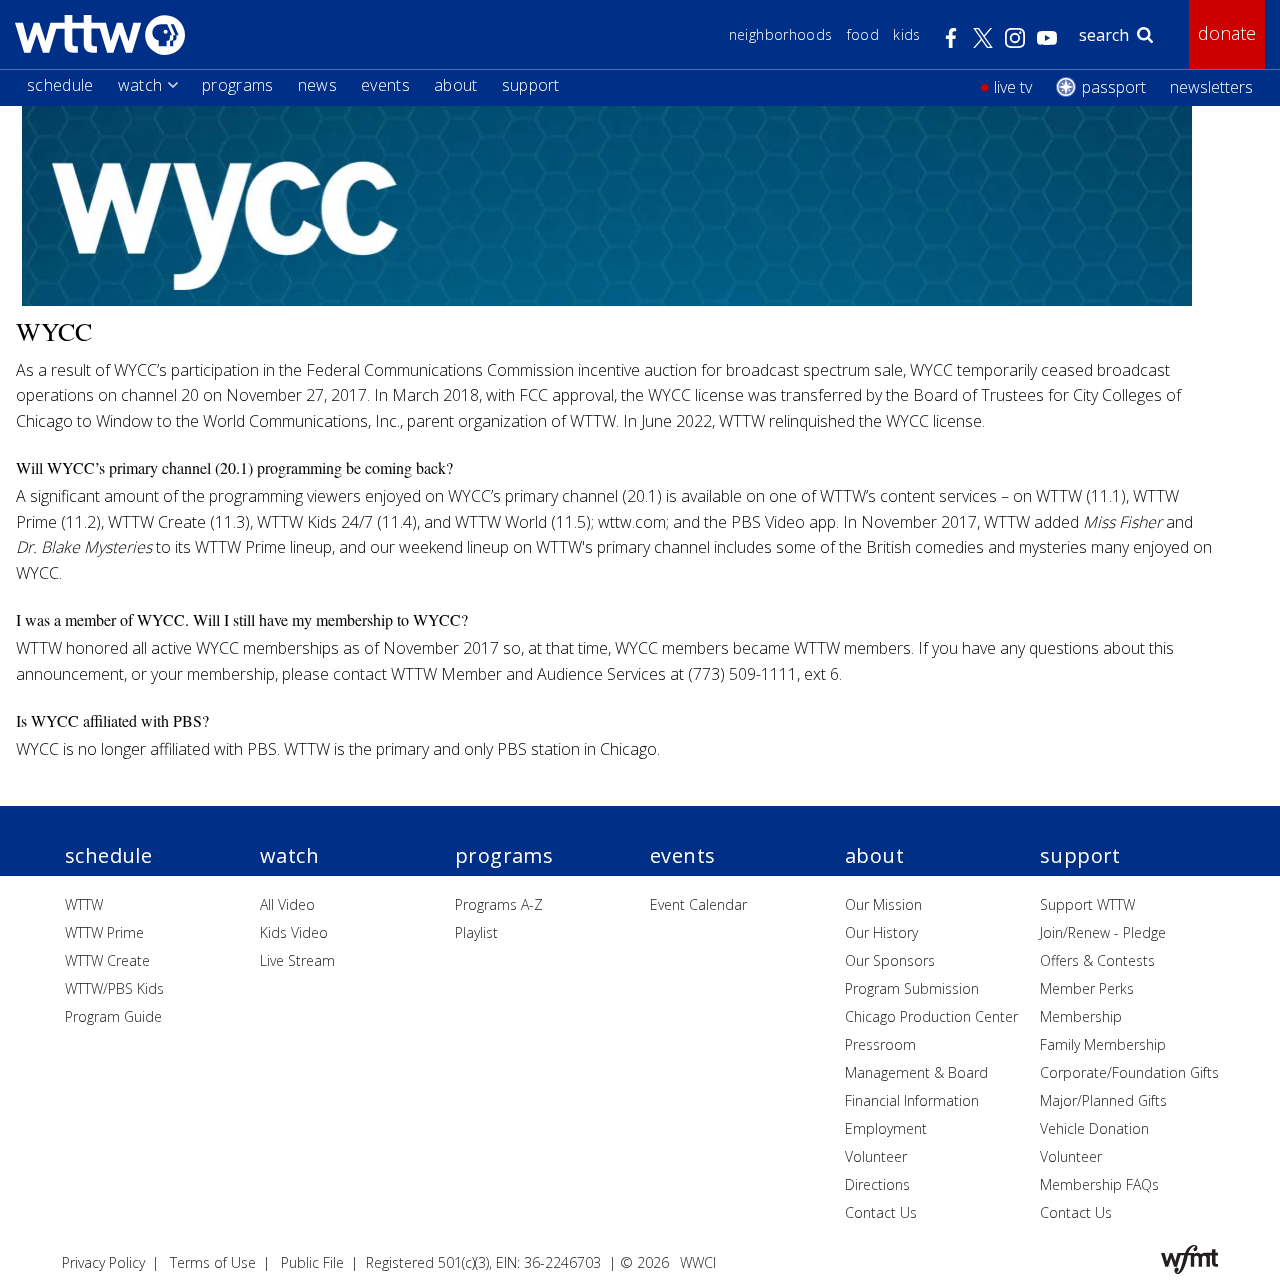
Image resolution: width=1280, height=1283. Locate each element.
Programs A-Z (499, 904)
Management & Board (916, 1072)
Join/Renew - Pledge (1103, 932)
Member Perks (1087, 988)
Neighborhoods (781, 34)
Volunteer (876, 1156)
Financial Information (912, 1100)
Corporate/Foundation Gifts (1129, 1072)
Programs (238, 85)
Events (385, 85)
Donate (1227, 33)
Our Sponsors (890, 960)
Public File (312, 1262)
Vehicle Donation (1094, 1128)
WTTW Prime (104, 932)
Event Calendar (698, 904)
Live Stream (297, 960)
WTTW (84, 904)
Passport (1114, 87)
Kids (906, 34)
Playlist (476, 932)
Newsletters (1211, 87)
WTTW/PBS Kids (114, 988)
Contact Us (881, 1212)
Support (531, 85)
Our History (881, 932)
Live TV (1013, 87)
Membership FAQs (1099, 1184)
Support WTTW (1087, 904)
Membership (1081, 1016)
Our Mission (883, 904)
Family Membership (1103, 1044)
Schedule (60, 85)
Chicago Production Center (931, 1016)
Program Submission (912, 988)
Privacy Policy (103, 1262)
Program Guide (113, 1016)
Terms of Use (213, 1262)
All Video (287, 904)
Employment (886, 1128)
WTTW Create (107, 960)
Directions (877, 1184)
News (317, 85)
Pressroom (880, 1044)
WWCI (698, 1262)
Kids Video (294, 932)
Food (863, 34)
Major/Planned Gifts (1103, 1100)
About (456, 85)
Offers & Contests (1097, 960)
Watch (140, 85)
